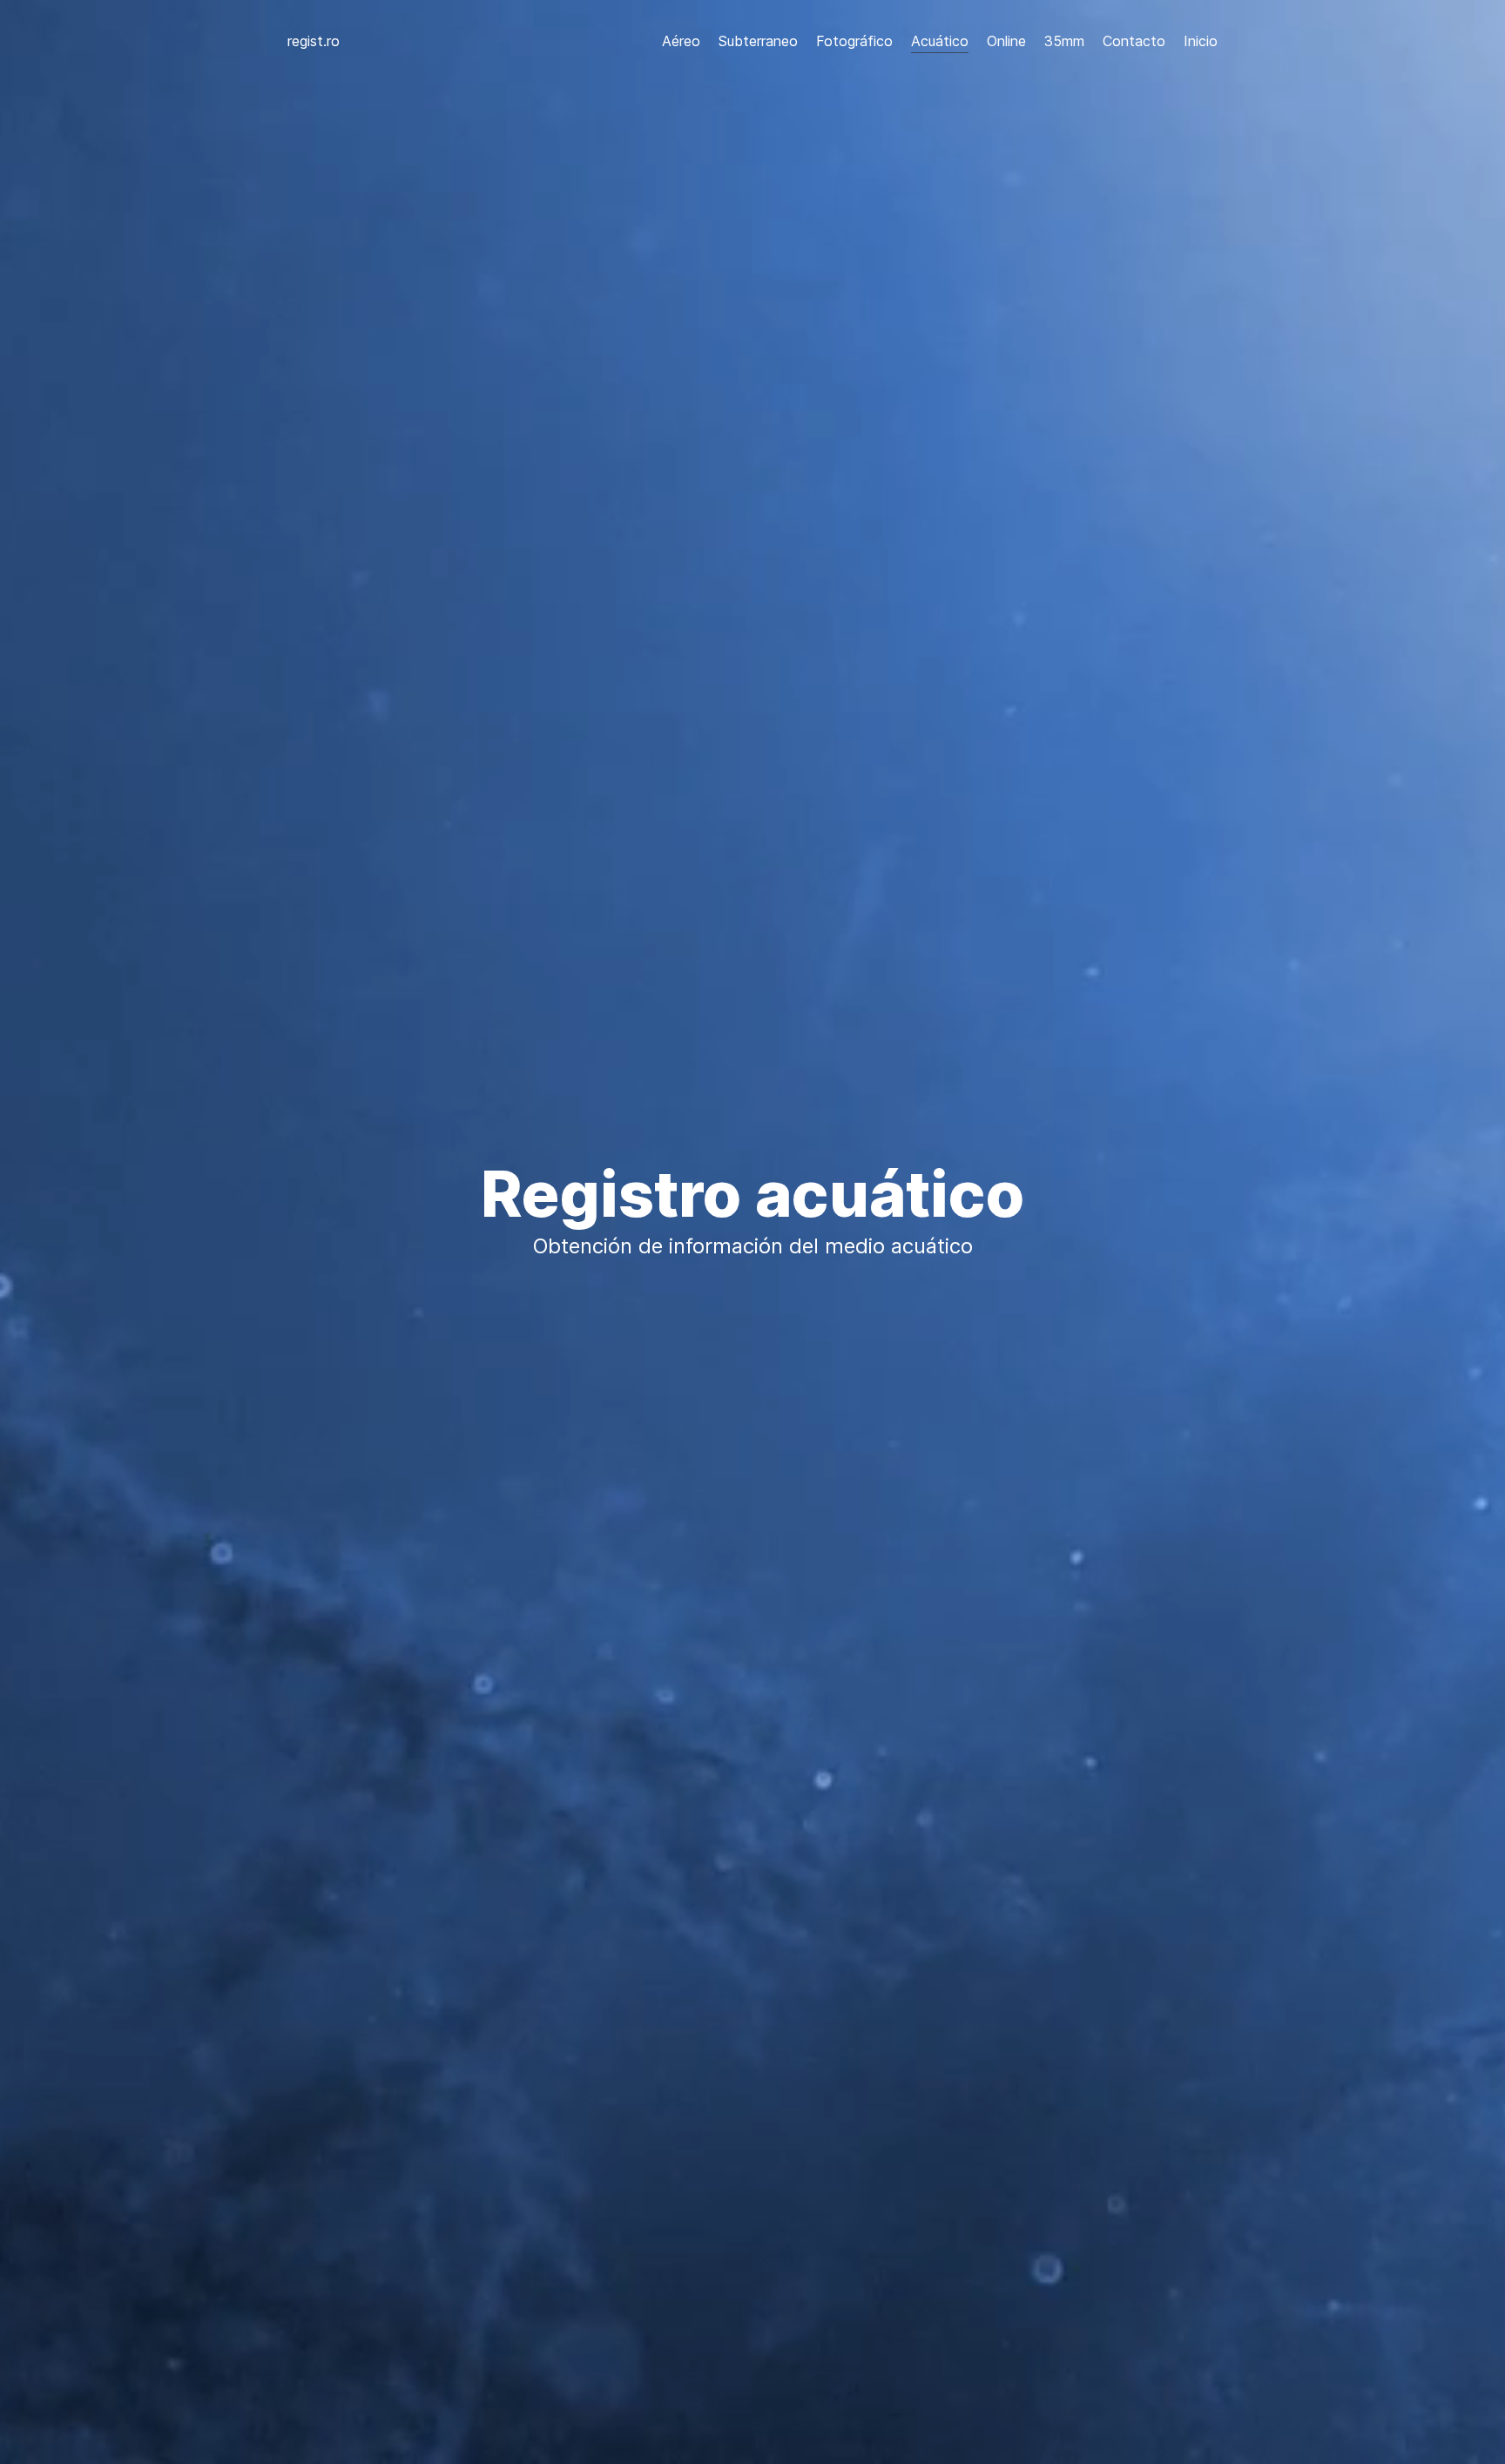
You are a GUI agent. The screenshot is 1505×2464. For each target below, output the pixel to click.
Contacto (1134, 41)
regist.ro (314, 41)
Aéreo (681, 41)
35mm (1064, 41)
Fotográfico (854, 41)
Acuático (940, 41)
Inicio (1201, 41)
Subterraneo (758, 41)
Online (1006, 41)
